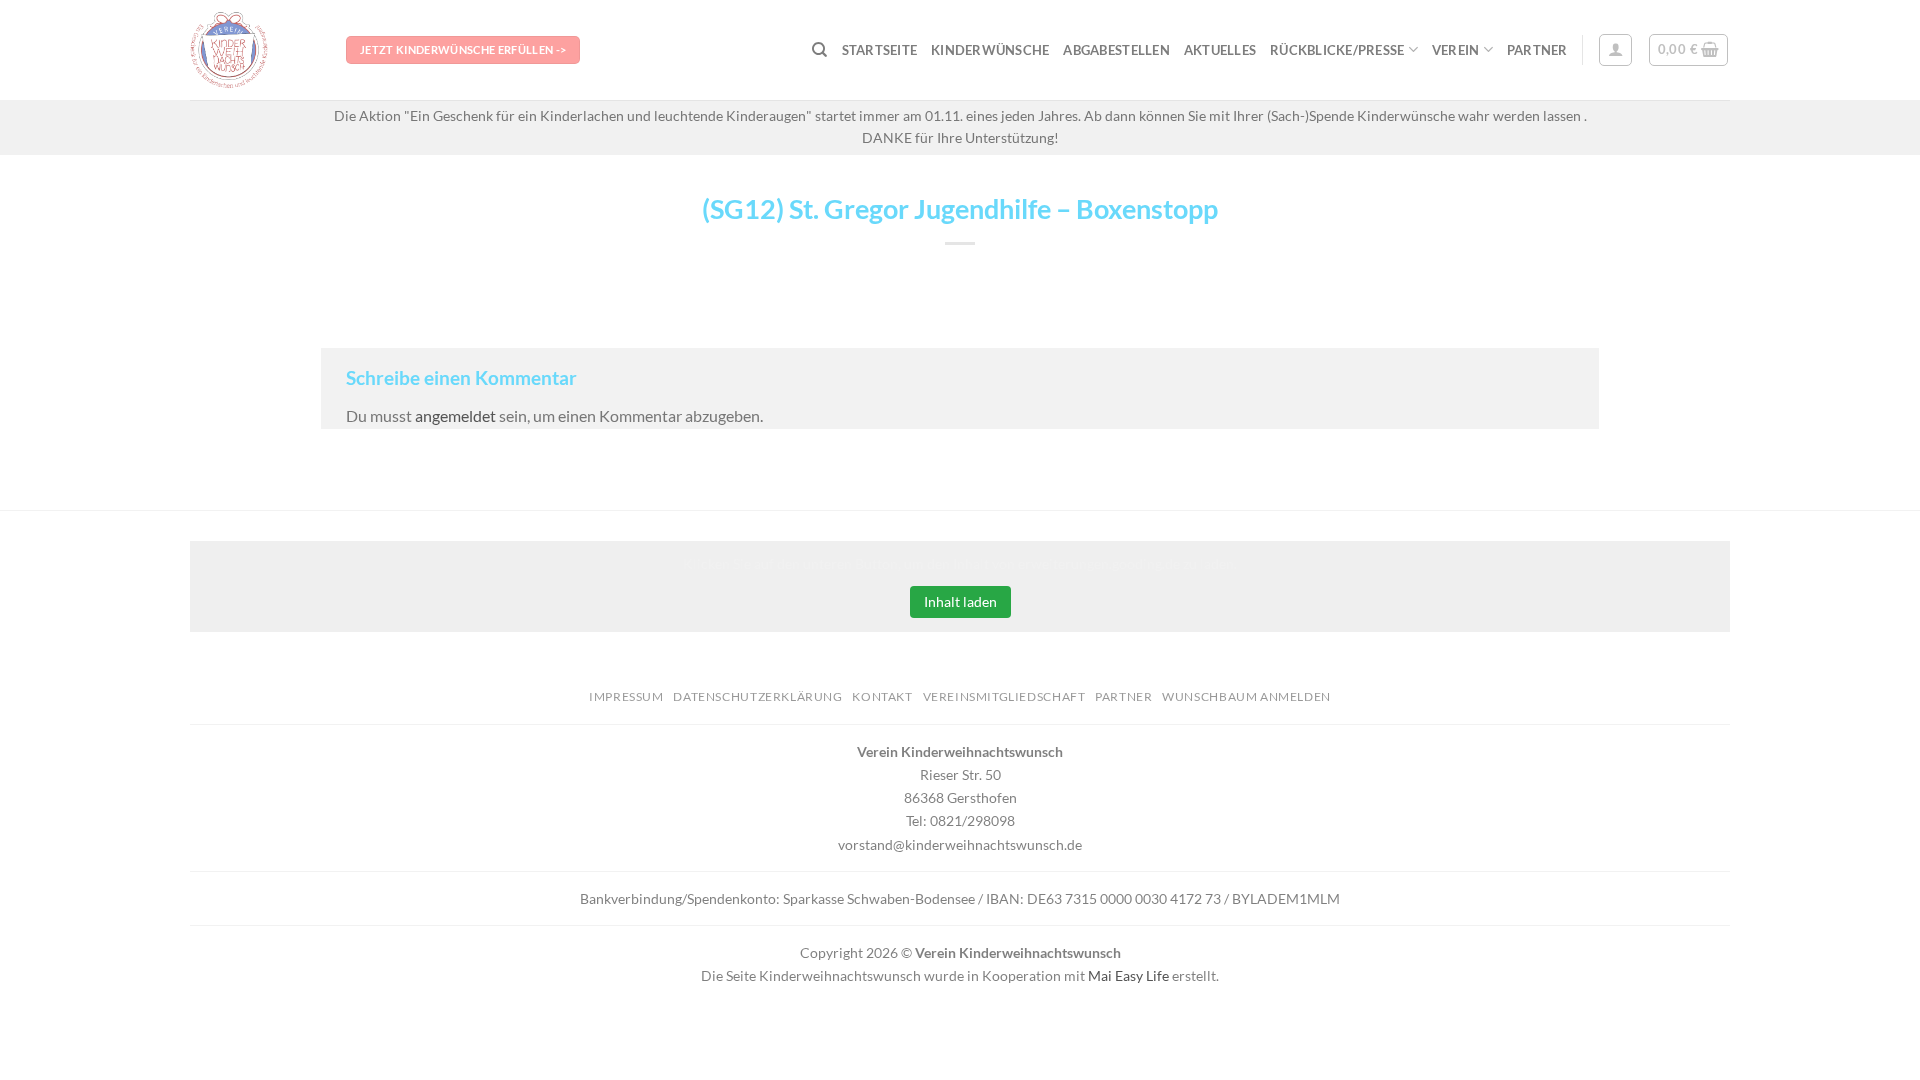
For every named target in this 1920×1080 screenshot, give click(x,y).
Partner (1537, 50)
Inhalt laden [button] (960, 601)
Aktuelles (1220, 50)
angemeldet (455, 415)
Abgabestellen (1116, 50)
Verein (1456, 50)
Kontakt (882, 696)
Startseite (880, 50)
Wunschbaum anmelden (1246, 696)
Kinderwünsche (990, 50)
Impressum (626, 696)
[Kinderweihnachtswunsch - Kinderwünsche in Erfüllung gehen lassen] (253, 50)
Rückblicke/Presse (1337, 50)
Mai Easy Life (1128, 975)
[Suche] (819, 50)
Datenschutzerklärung (757, 696)
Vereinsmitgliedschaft (1004, 696)
